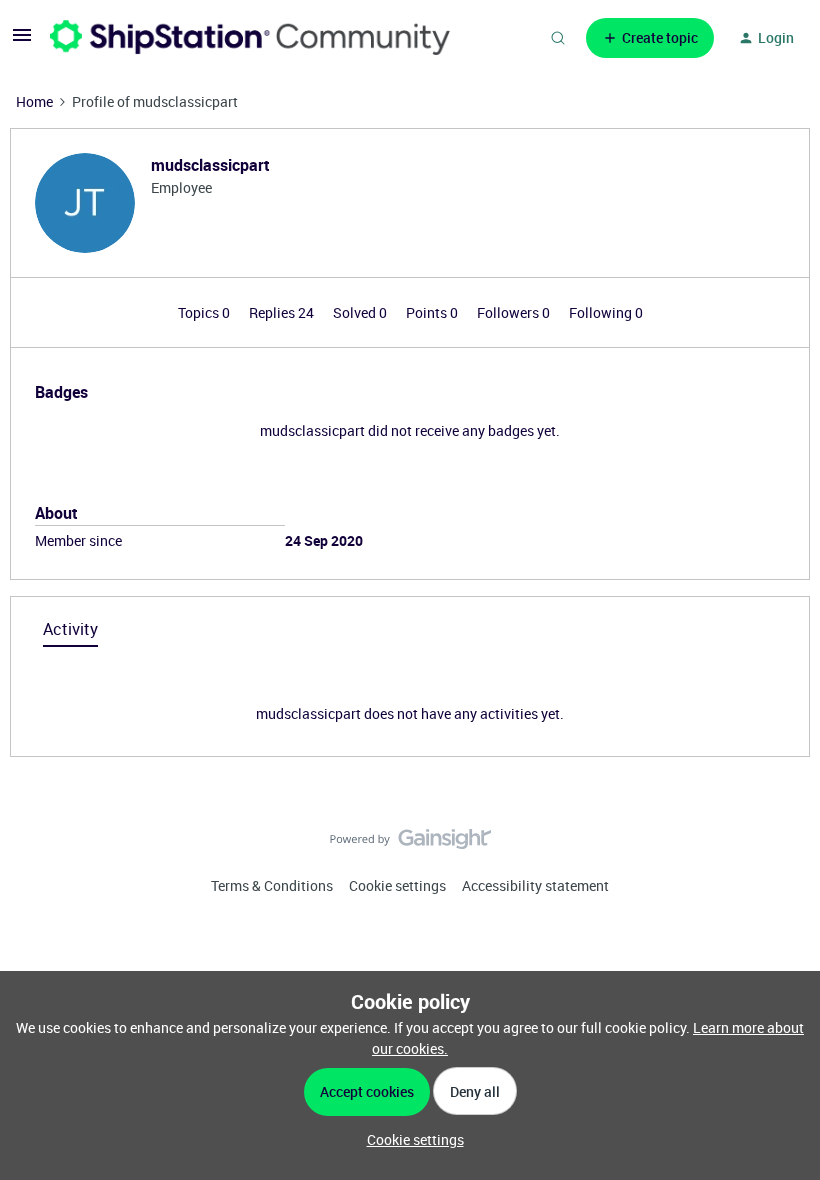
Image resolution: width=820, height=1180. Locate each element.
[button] (22, 41)
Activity (70, 629)
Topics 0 (205, 312)
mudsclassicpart (210, 165)
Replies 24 (283, 312)
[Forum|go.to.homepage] (250, 37)
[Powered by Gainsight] (410, 844)
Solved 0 (361, 312)
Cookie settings (397, 885)
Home (34, 101)
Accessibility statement (535, 885)
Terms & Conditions (272, 885)
